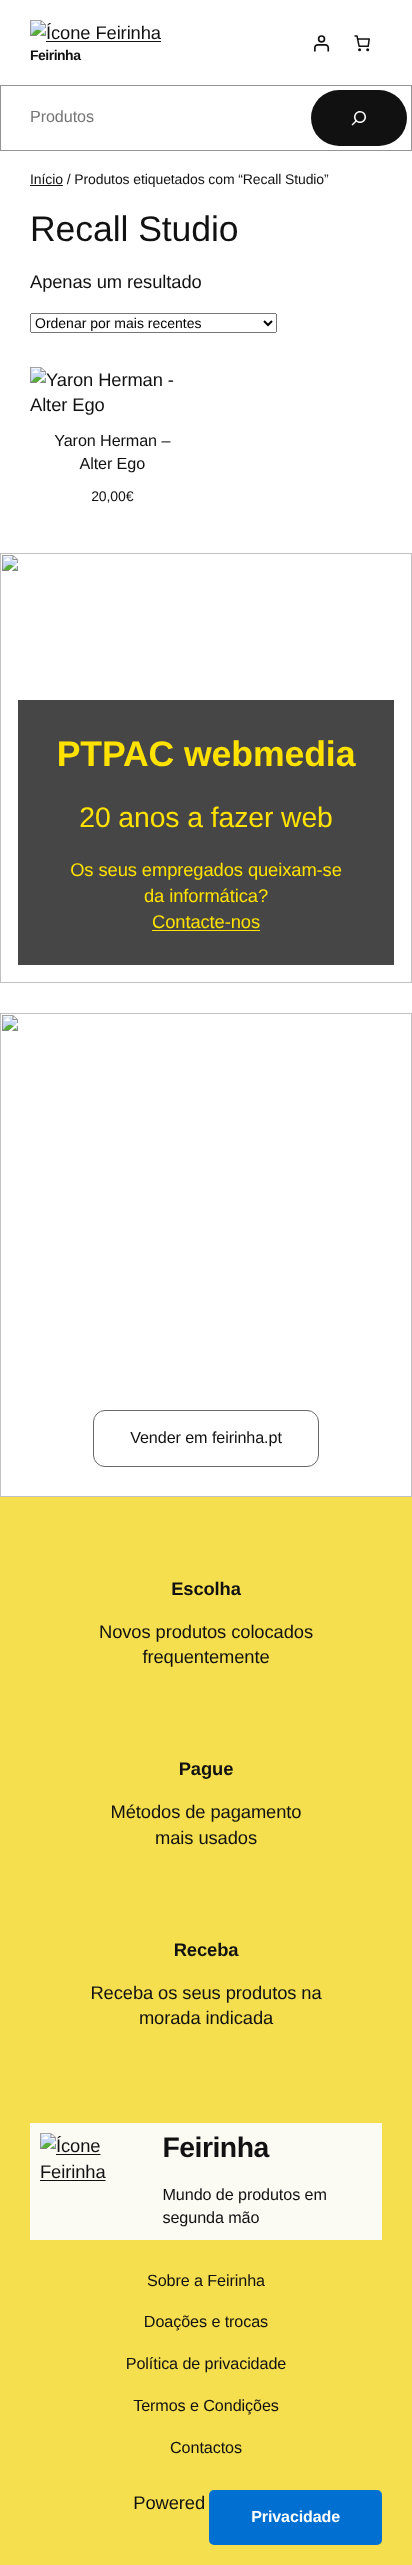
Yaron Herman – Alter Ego (112, 452)
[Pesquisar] (359, 118)
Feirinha (55, 55)
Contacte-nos (206, 921)
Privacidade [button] (295, 2517)
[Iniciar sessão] (321, 42)
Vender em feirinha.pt (206, 1438)
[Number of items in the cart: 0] (362, 42)
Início (46, 179)
